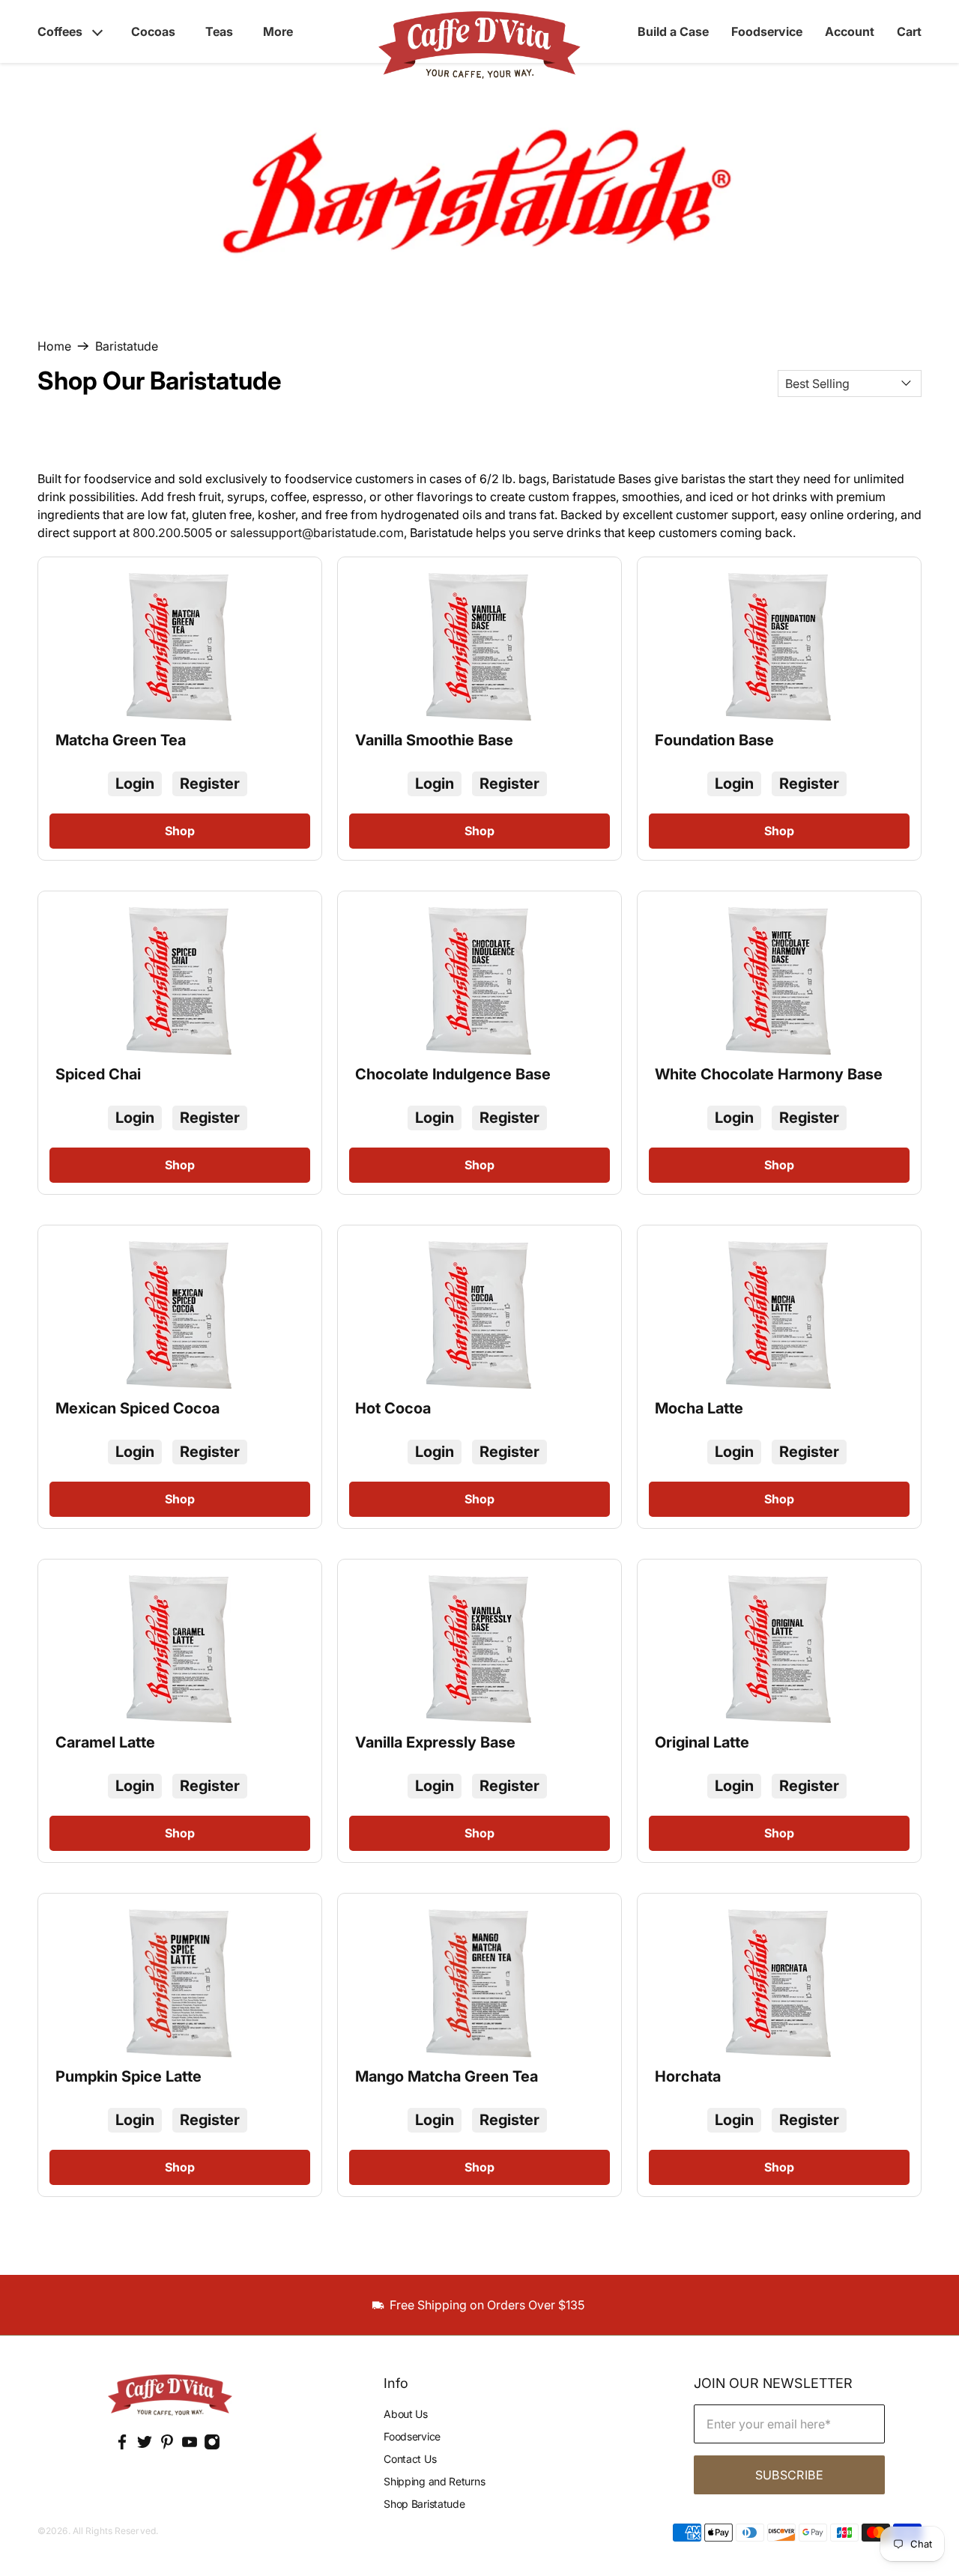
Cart (909, 31)
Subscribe (789, 2475)
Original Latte (702, 1742)
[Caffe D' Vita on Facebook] (122, 2446)
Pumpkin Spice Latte (128, 2076)
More (278, 31)
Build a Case (673, 31)
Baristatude (127, 346)
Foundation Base (714, 740)
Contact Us (410, 2459)
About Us (406, 2414)
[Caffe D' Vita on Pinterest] (167, 2446)
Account (850, 31)
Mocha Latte (699, 1408)
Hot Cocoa (393, 1408)
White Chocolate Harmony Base (769, 1074)
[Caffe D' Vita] (170, 2397)
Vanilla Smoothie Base (434, 740)
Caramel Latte (105, 1742)
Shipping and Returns (434, 2481)
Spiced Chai (98, 1074)
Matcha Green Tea (121, 740)
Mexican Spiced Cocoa (137, 1408)
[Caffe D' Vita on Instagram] (212, 2446)
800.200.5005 (172, 533)
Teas (219, 31)
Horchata (688, 2076)
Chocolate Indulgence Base (453, 1074)
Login (135, 784)
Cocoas (153, 31)
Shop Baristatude (424, 2504)
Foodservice (767, 31)
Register (210, 784)
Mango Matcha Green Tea (447, 2076)
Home (54, 346)
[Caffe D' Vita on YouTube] (190, 2446)
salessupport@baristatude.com (317, 533)
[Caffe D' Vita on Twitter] (145, 2446)
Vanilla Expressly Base (435, 1742)
